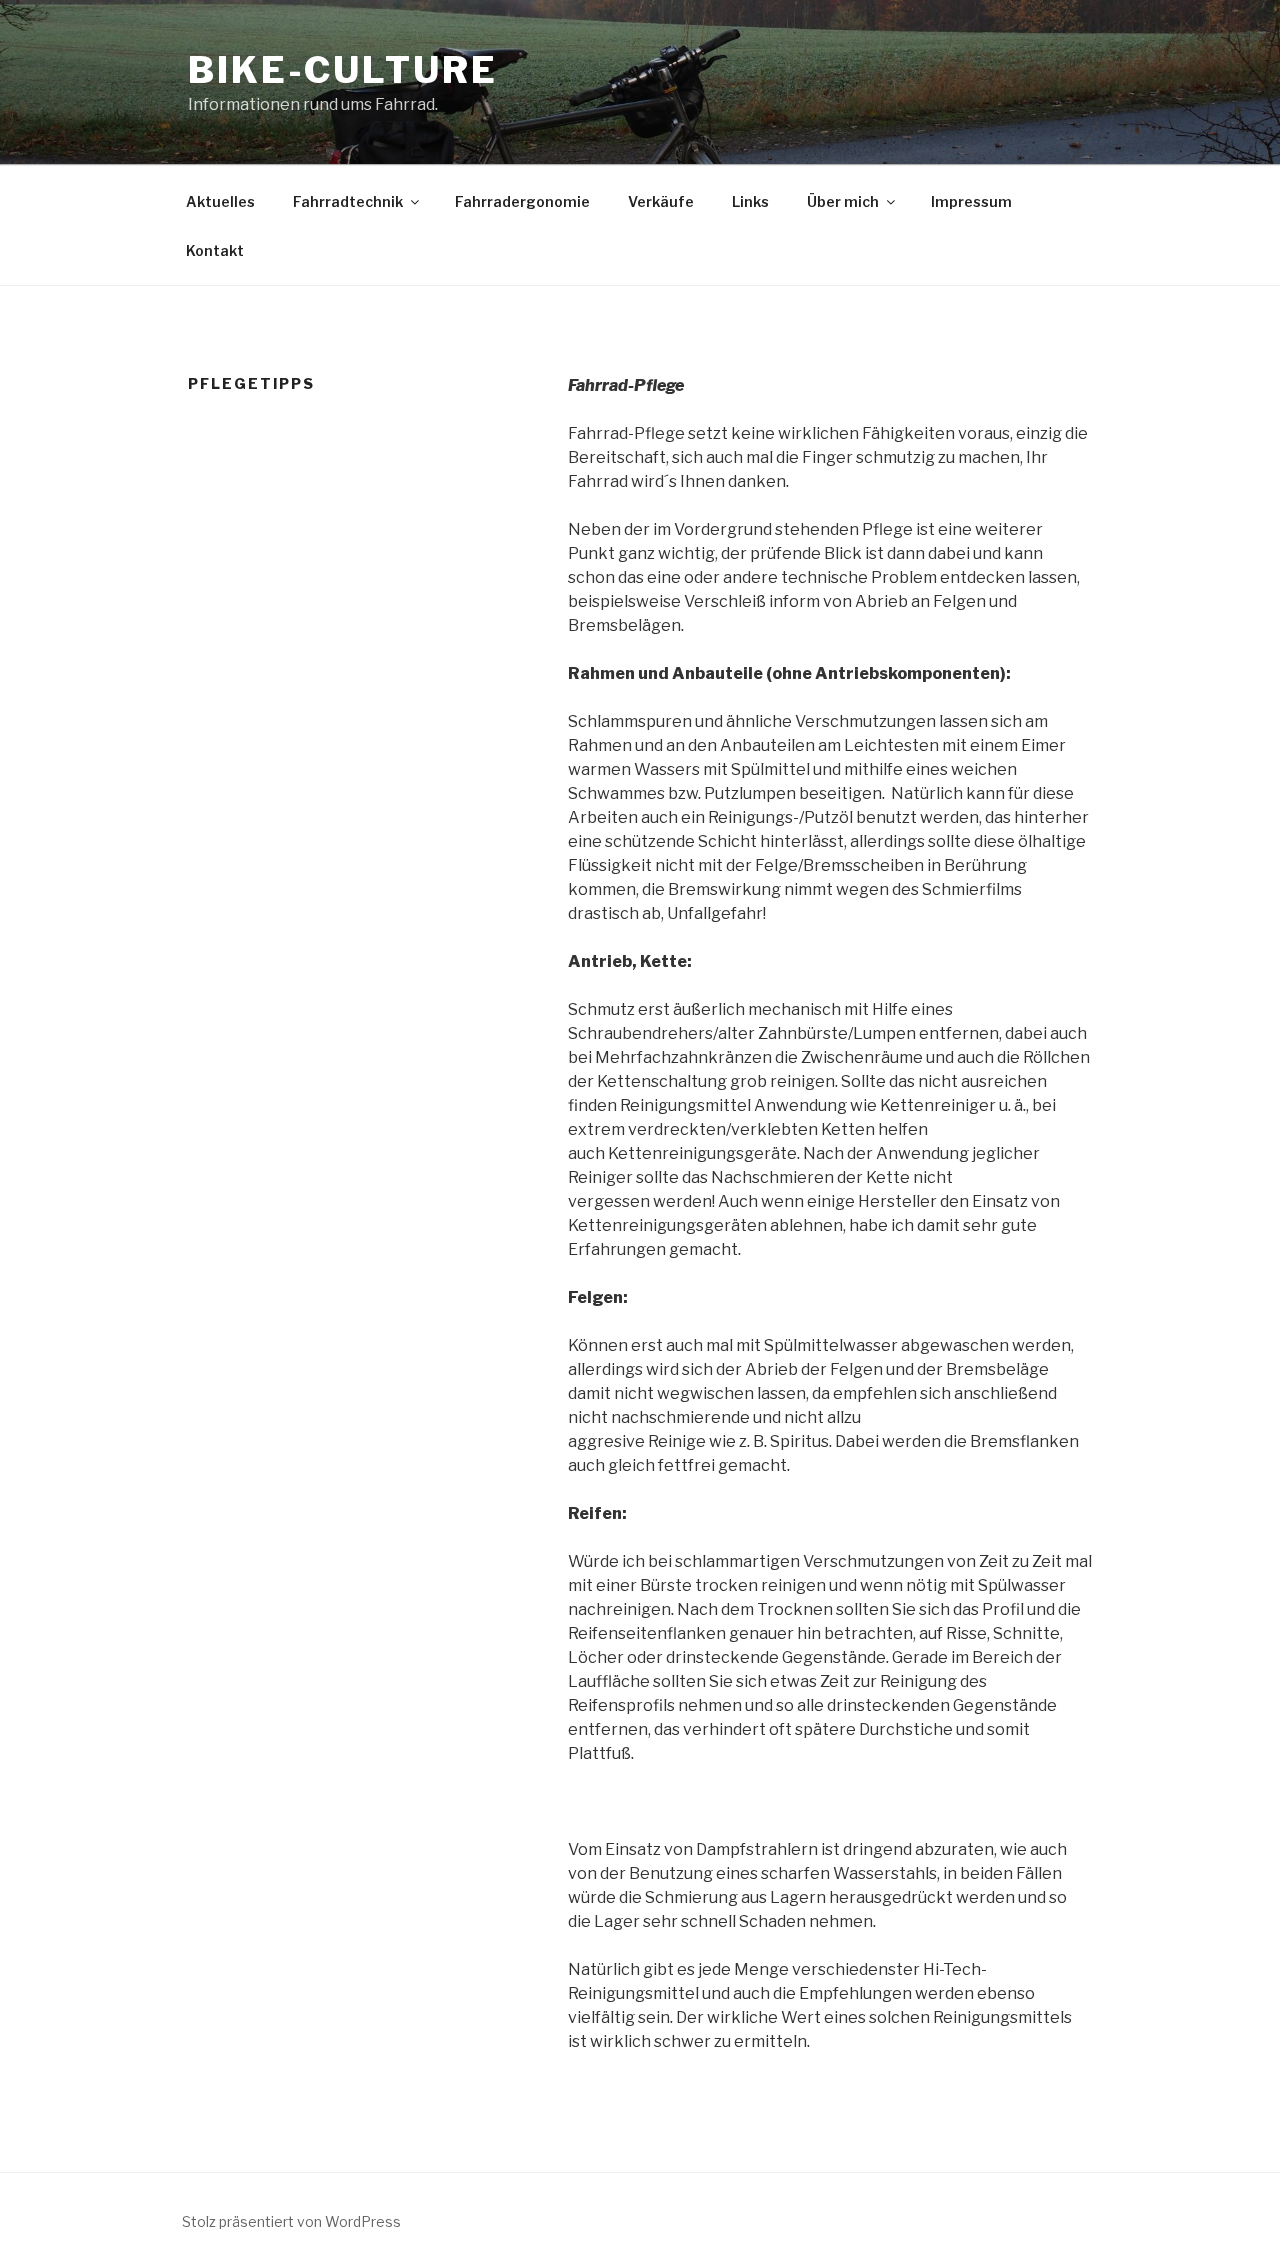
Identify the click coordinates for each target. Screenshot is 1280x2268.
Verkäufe (661, 201)
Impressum (971, 201)
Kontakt (215, 250)
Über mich (843, 201)
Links (750, 201)
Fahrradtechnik (348, 201)
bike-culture (343, 70)
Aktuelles (220, 201)
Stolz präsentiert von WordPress (291, 2221)
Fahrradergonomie (522, 201)
